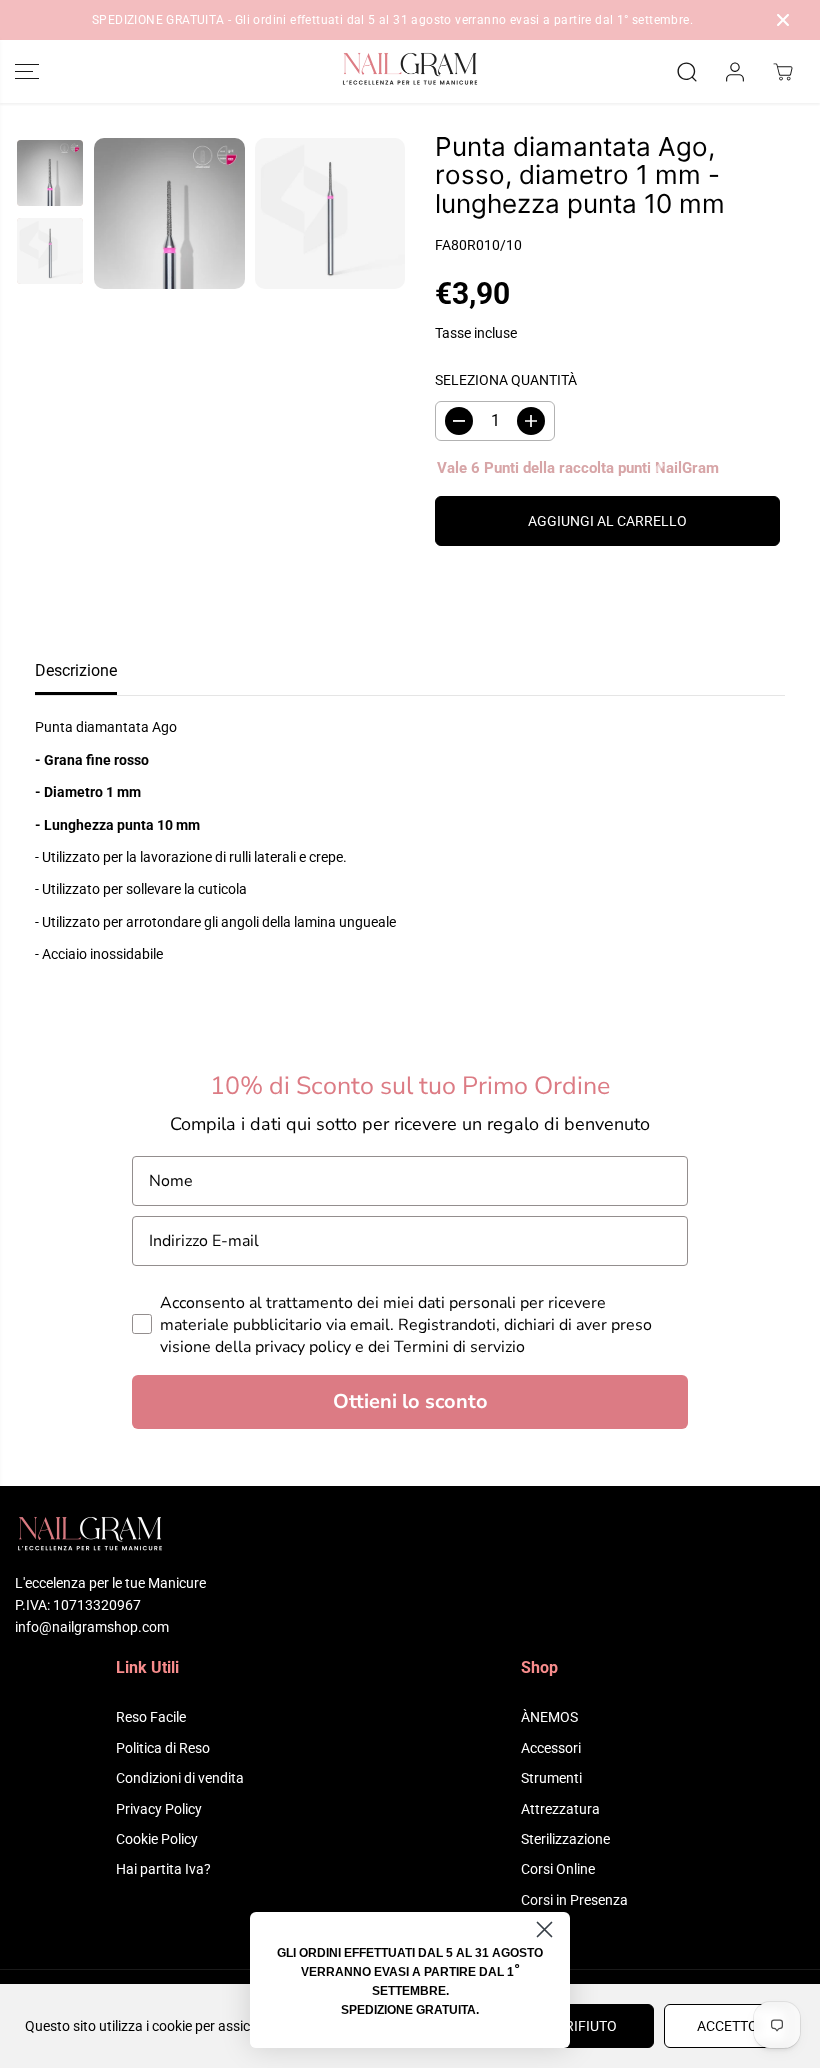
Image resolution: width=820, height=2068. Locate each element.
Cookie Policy (157, 1839)
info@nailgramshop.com (92, 1627)
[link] (410, 1536)
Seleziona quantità (506, 380)
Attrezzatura (560, 1809)
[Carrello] (783, 72)
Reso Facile (151, 1717)
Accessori (551, 1748)
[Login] (735, 72)
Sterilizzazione (565, 1839)
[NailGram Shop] (410, 71)
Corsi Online (558, 1869)
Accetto (727, 2026)
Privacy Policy (159, 1809)
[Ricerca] (687, 72)
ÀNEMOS (549, 1717)
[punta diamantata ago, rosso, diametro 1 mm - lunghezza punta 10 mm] (169, 213)
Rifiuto (591, 2026)
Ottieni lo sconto (410, 1401)
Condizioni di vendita (180, 1778)
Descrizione (76, 670)
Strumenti (551, 1778)
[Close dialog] (544, 1929)
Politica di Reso (163, 1748)
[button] (27, 71)
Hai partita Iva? (163, 1869)
